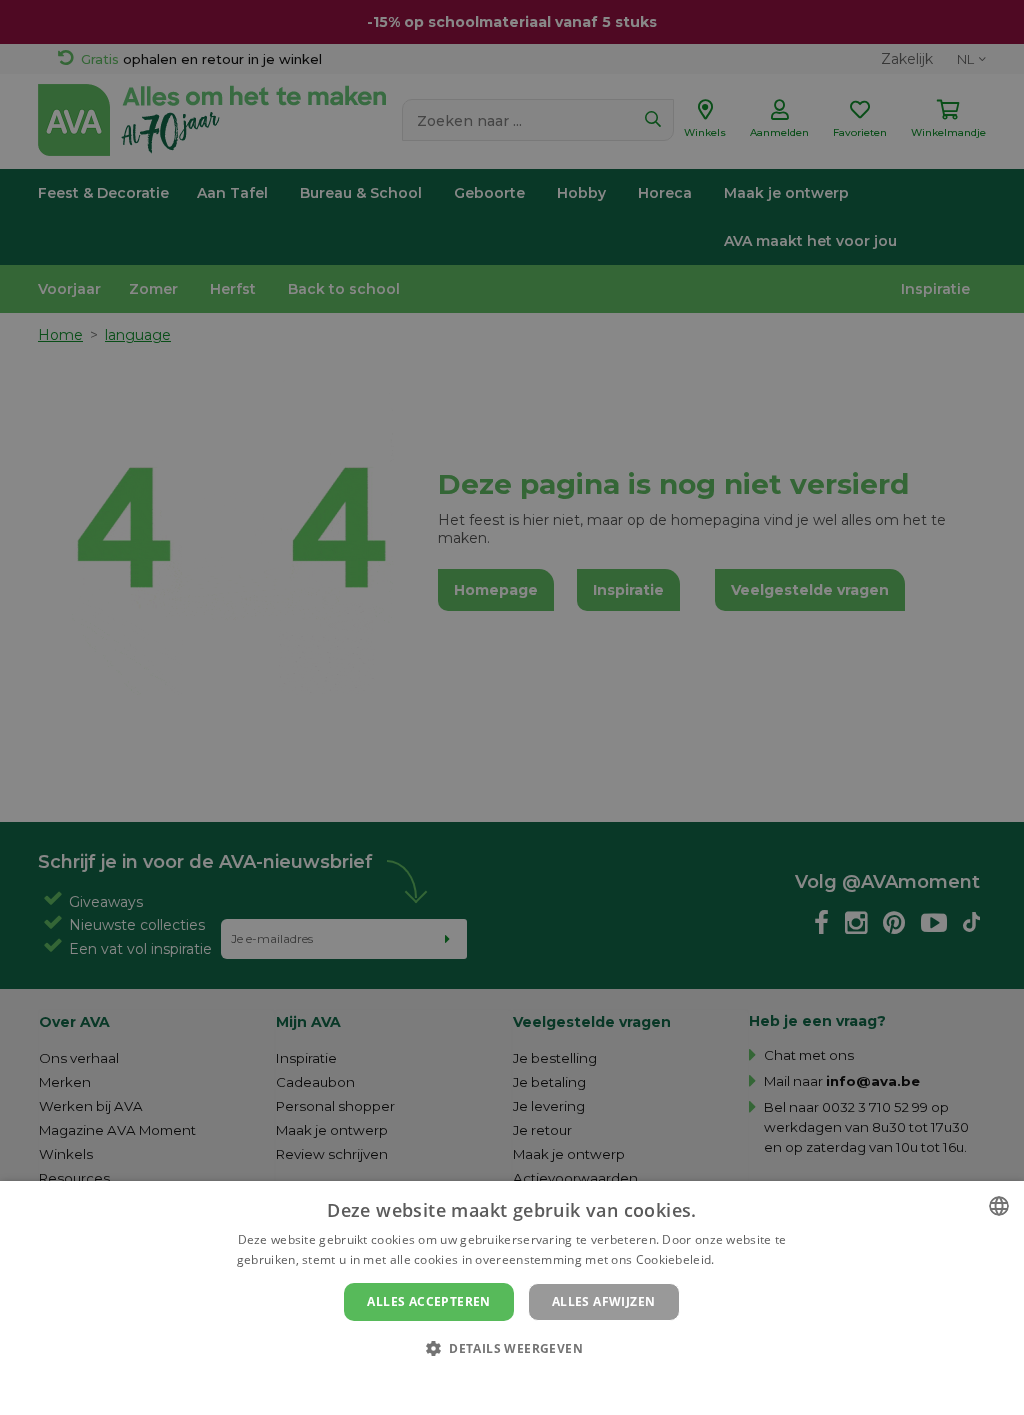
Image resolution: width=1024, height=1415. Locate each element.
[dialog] (512, 1298)
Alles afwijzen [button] (604, 1301)
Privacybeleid (499, 1382)
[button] (512, 1347)
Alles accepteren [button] (428, 1301)
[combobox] (999, 1206)
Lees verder (752, 1259)
